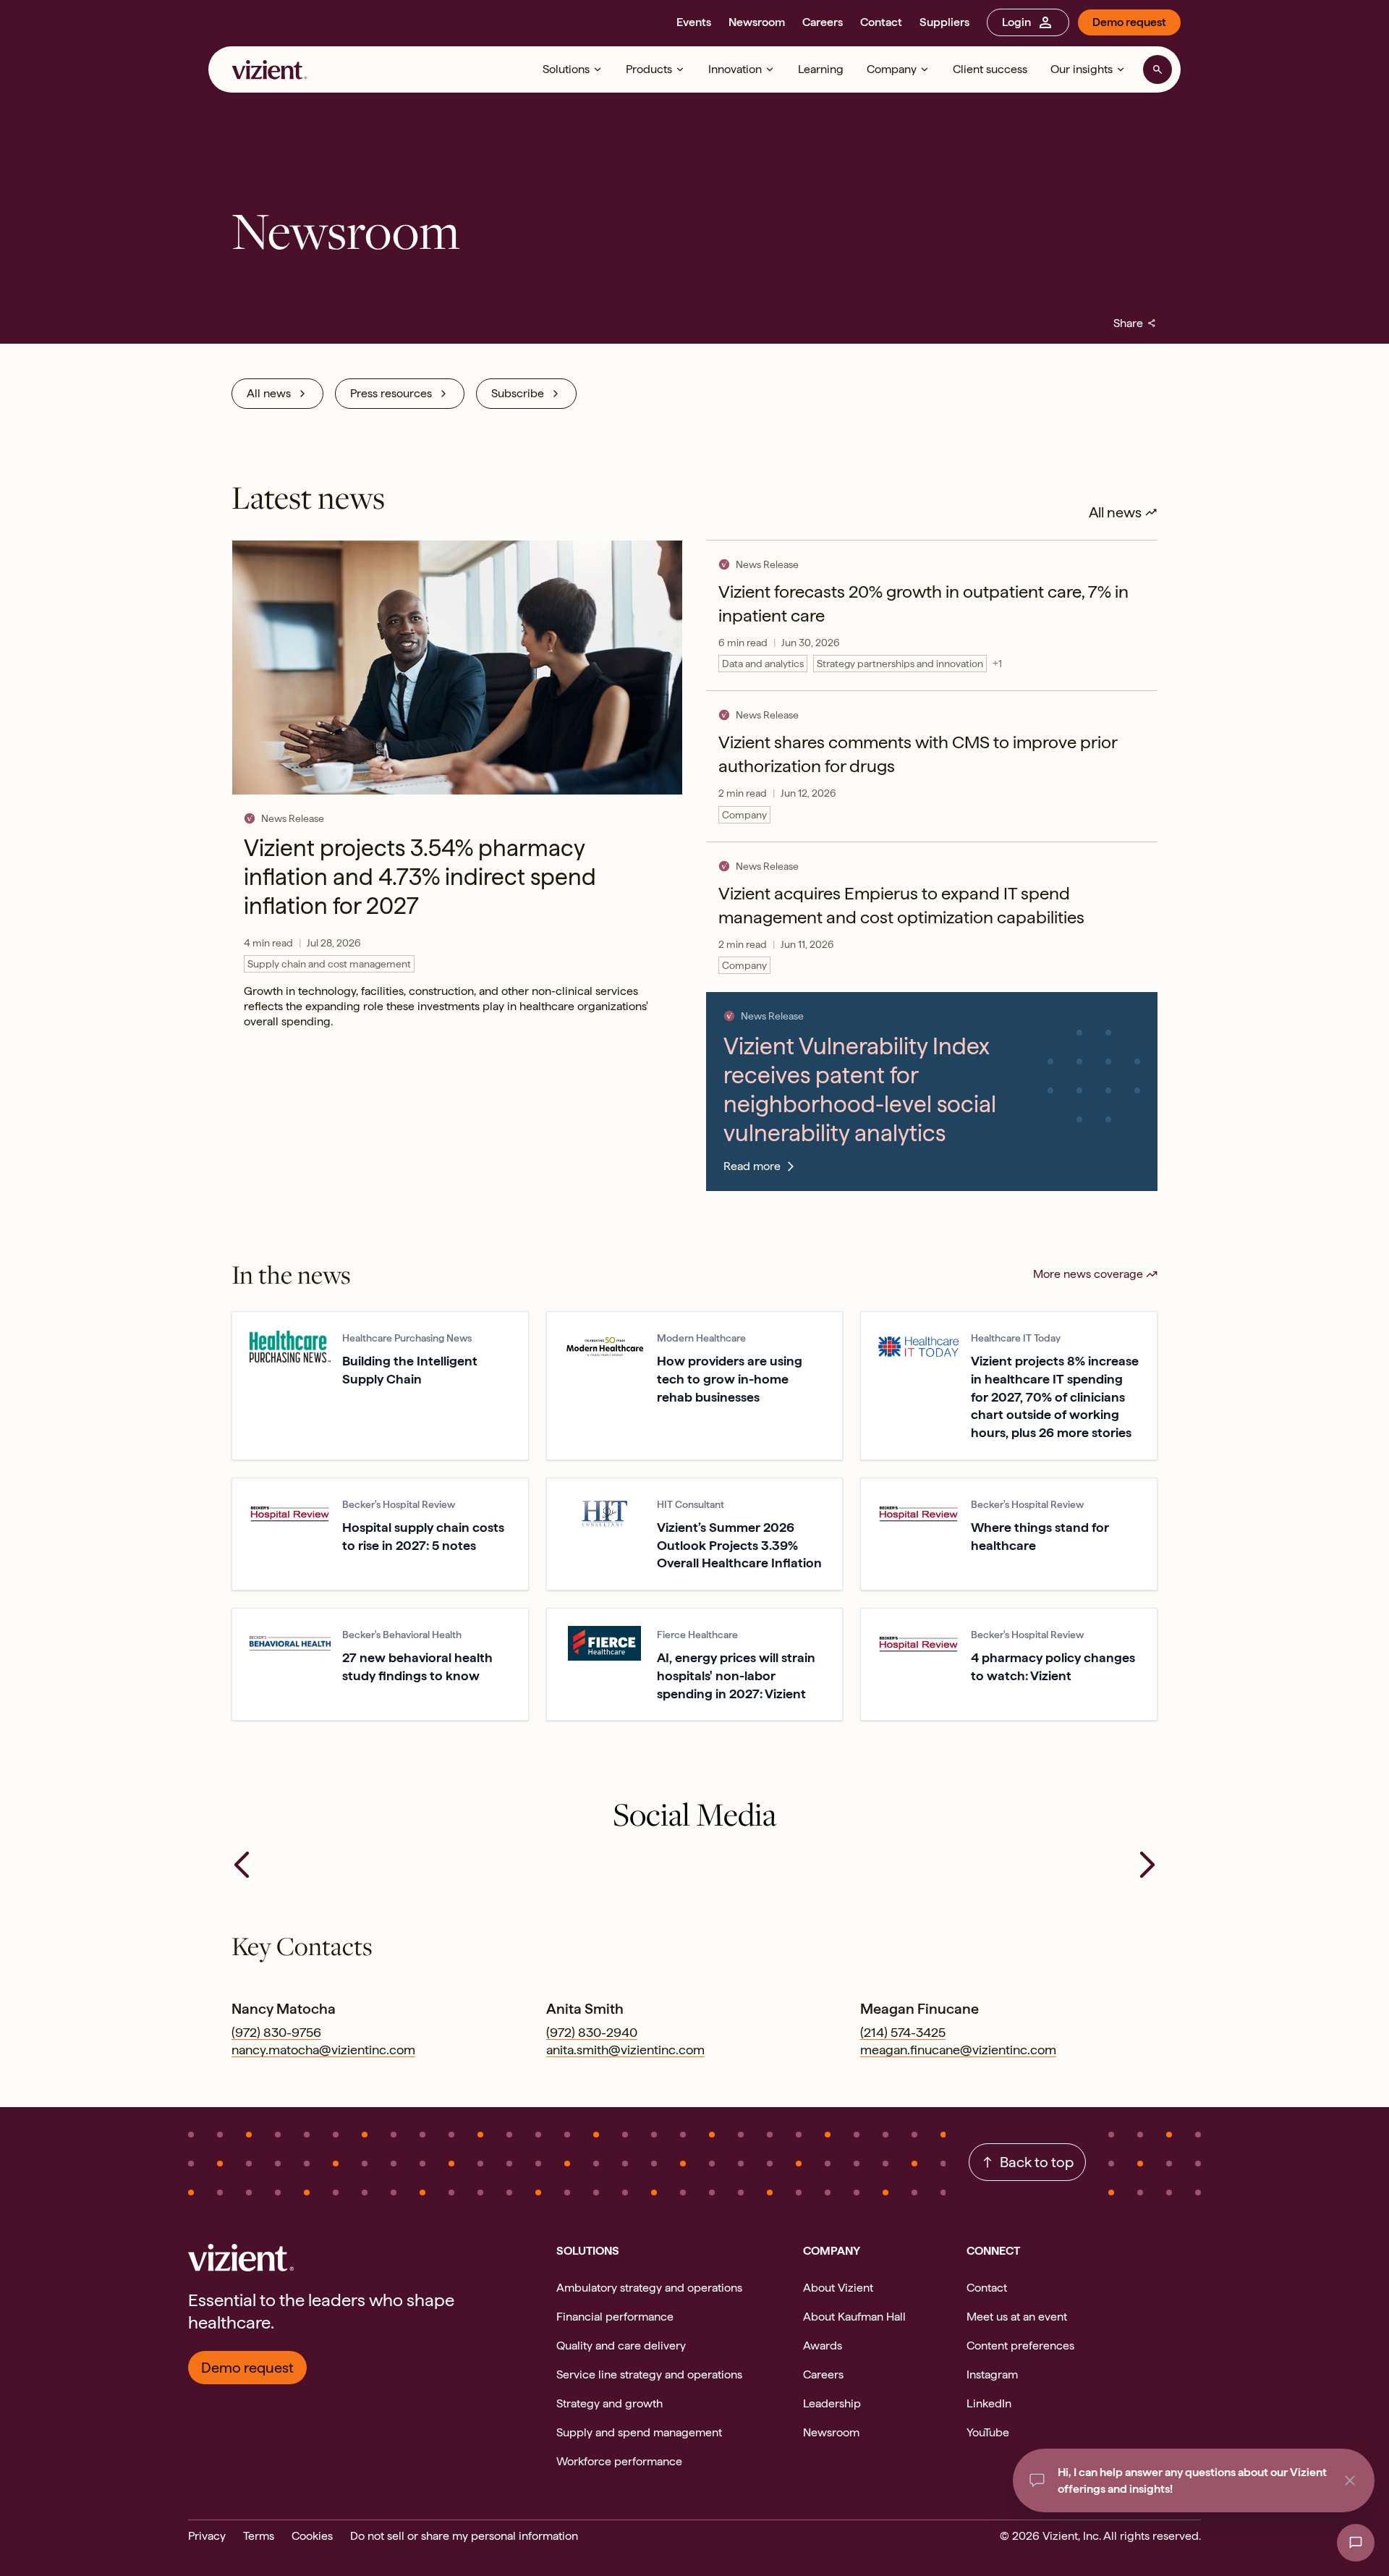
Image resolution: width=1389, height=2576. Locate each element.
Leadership (832, 2403)
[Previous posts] (242, 1865)
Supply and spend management (639, 2432)
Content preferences (1020, 2346)
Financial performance (615, 2317)
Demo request (1129, 22)
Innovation (735, 69)
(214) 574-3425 (903, 2032)
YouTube (988, 2432)
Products (649, 69)
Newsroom (757, 22)
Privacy (207, 2536)
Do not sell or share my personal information (464, 2536)
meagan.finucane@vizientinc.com (958, 2050)
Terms (259, 2536)
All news (269, 393)
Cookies (312, 2536)
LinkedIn (989, 2403)
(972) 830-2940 (592, 2032)
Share (1135, 323)
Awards (823, 2346)
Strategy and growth (609, 2403)
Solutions (566, 69)
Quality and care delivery (621, 2346)
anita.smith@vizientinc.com (625, 2050)
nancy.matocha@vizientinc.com (323, 2050)
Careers (823, 22)
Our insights (1082, 69)
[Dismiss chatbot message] (1350, 2480)
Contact (881, 22)
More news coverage (1088, 1274)
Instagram (992, 2374)
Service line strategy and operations (649, 2374)
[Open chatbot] (1356, 2543)
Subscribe (518, 393)
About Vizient (838, 2288)
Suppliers (944, 22)
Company (892, 69)
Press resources (391, 393)
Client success (990, 69)
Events (694, 22)
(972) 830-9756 (276, 2032)
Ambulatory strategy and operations (649, 2288)
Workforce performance (619, 2461)
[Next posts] (1147, 1865)
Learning (821, 69)
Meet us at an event (1017, 2317)
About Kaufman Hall (854, 2317)
